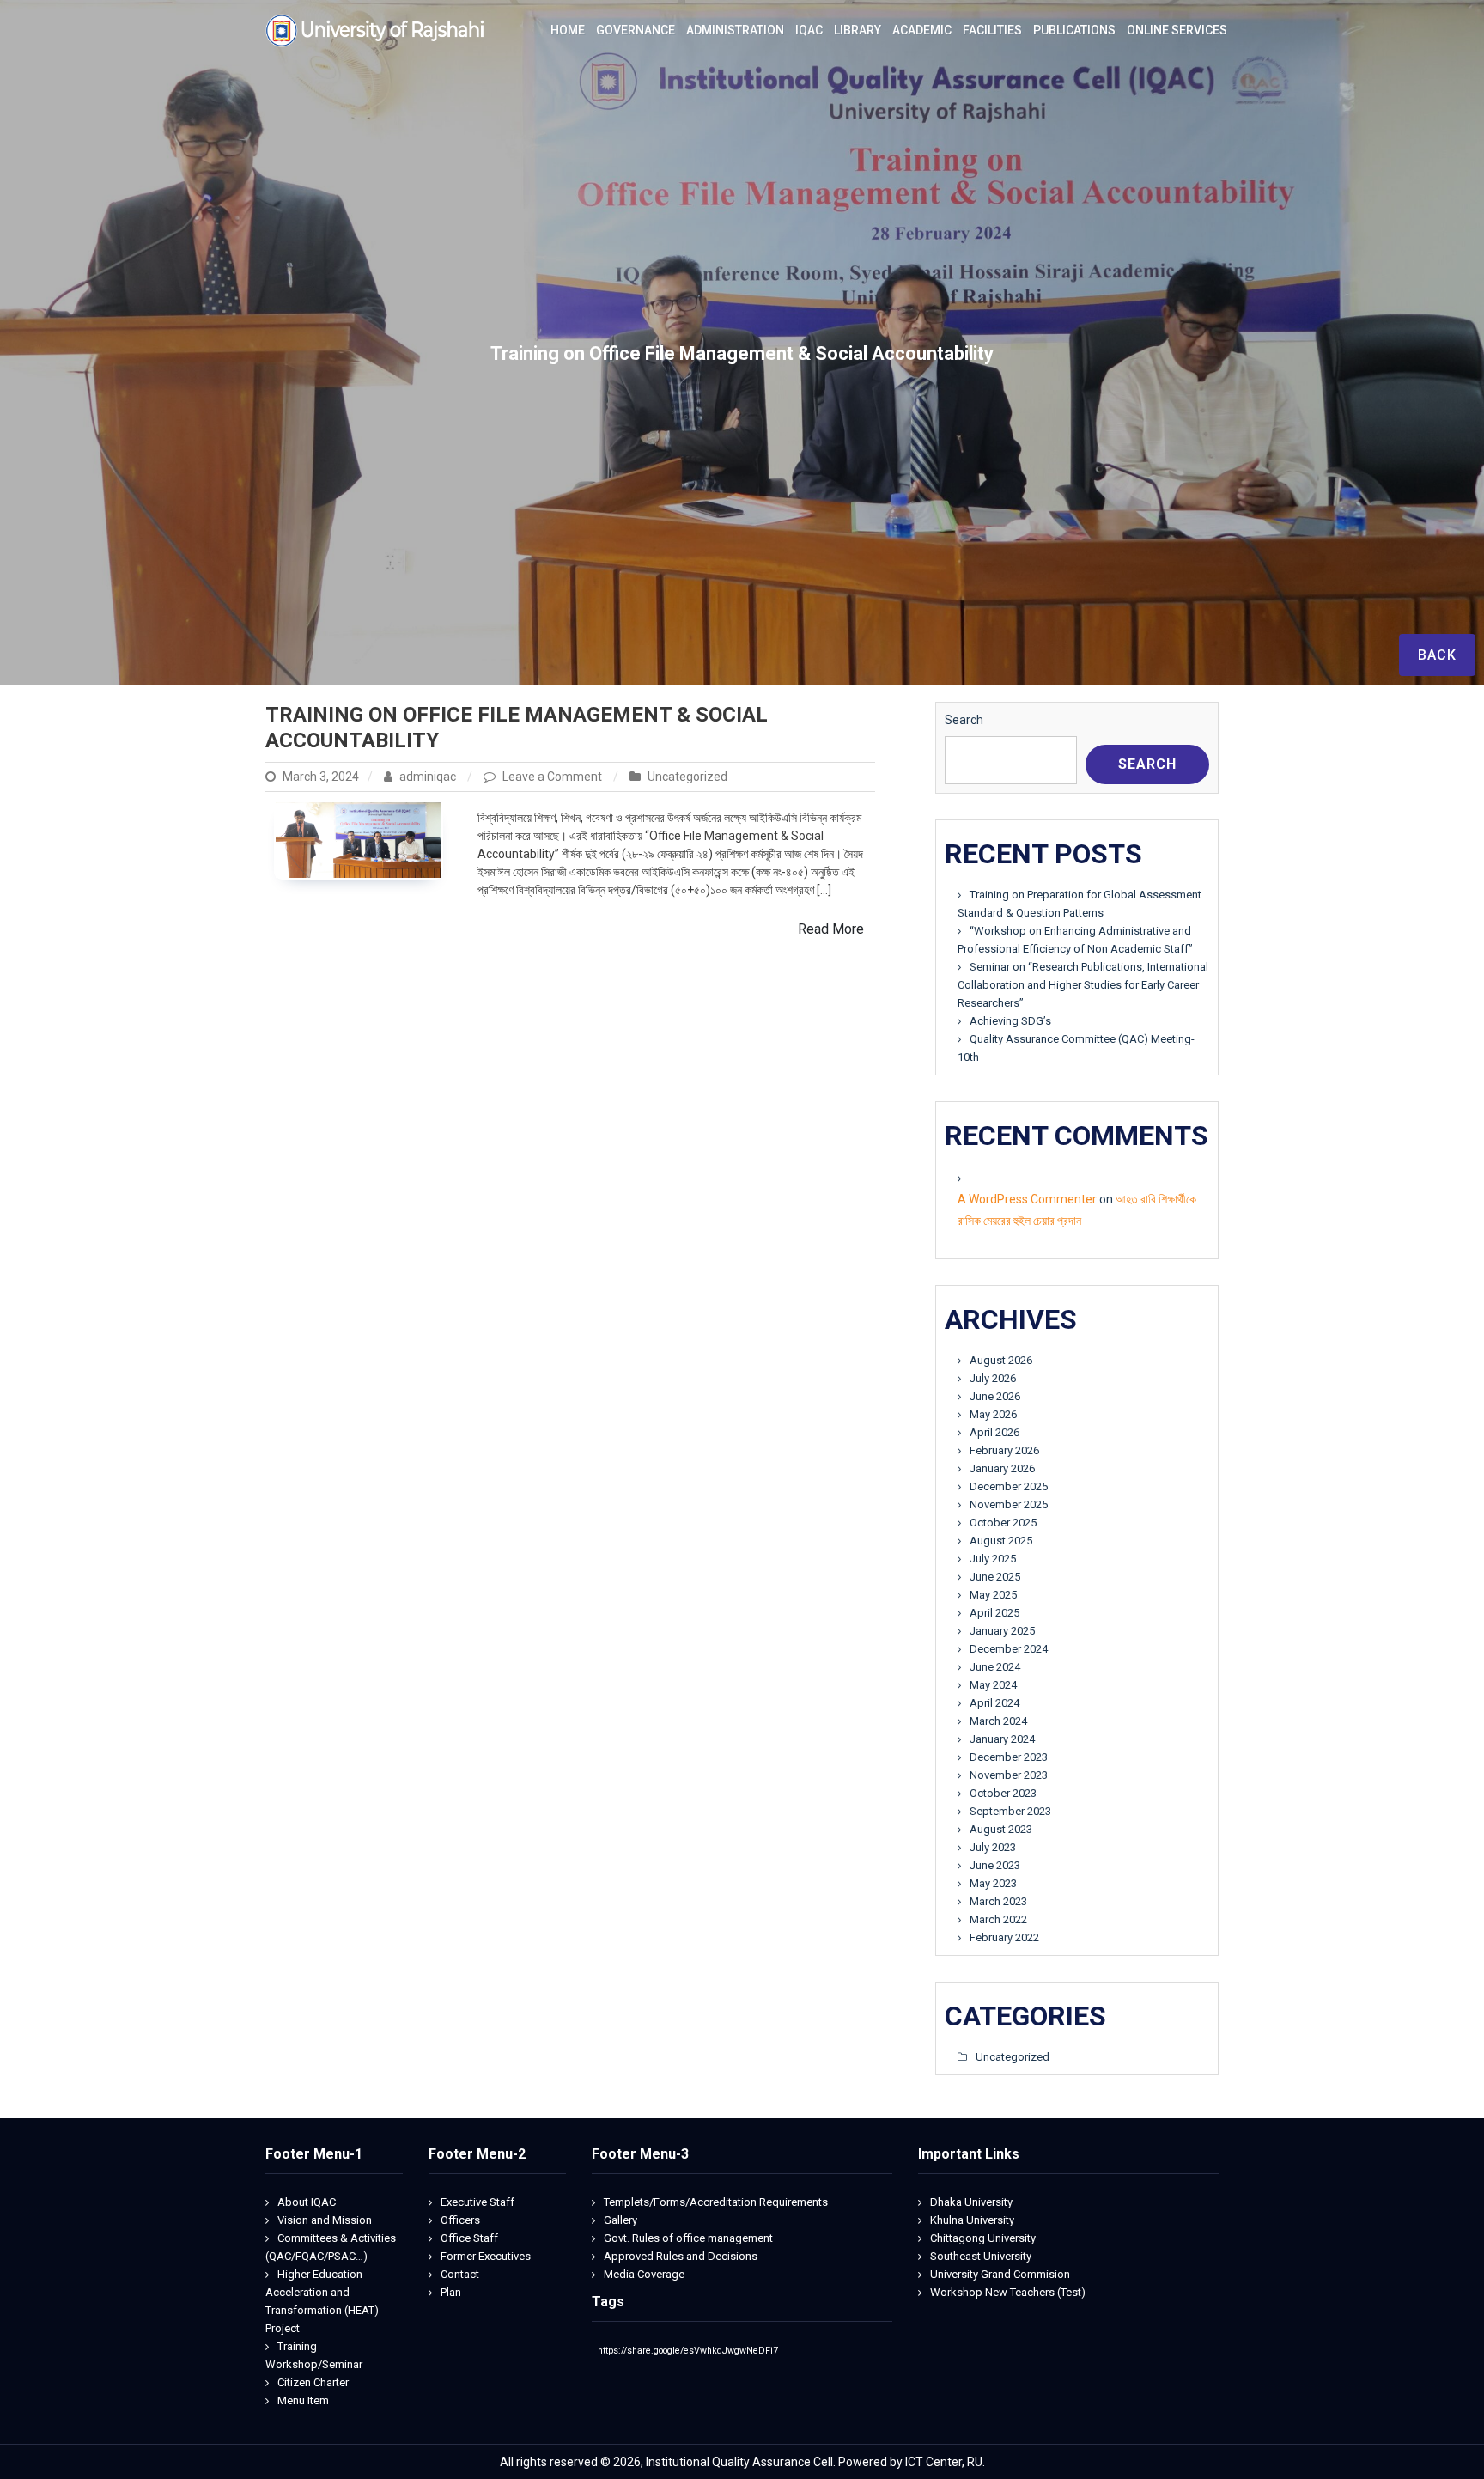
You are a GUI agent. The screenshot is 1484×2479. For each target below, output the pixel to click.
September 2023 (1010, 1811)
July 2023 (993, 1847)
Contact (460, 2274)
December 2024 (1009, 1649)
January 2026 (1002, 1468)
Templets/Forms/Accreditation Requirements (716, 2202)
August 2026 (1001, 1360)
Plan (451, 2292)
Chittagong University (983, 2238)
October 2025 (1003, 1523)
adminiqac (428, 777)
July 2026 (993, 1378)
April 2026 (994, 1432)
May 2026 (993, 1414)
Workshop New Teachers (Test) (1008, 2292)
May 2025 (993, 1595)
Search (964, 720)
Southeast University (981, 2256)
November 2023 (1009, 1775)
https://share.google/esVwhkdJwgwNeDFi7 (688, 2351)
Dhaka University (971, 2202)
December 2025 (1009, 1486)
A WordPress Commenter (1027, 1199)
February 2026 (1004, 1450)
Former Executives (486, 2256)
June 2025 (995, 1577)
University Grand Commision (1000, 2274)
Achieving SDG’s (1010, 1021)
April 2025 (994, 1613)
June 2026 (995, 1396)
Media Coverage (644, 2274)
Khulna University (972, 2220)
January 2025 (1002, 1631)
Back (1437, 655)
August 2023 (1001, 1829)
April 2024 (994, 1703)
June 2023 (995, 1865)
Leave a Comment (553, 777)
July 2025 (993, 1559)
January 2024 (1002, 1739)
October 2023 (1003, 1793)
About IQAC (307, 2202)
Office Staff (469, 2238)
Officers (460, 2220)
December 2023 (1009, 1757)
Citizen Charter (313, 2382)
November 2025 (1009, 1504)
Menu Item (303, 2400)
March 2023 (998, 1901)
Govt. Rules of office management (688, 2238)
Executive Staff (477, 2202)
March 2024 (998, 1721)
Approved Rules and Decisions (681, 2256)
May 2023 (993, 1883)
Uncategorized (687, 777)
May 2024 (993, 1685)
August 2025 (1001, 1541)
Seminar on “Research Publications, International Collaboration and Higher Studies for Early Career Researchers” (1083, 985)
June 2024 (995, 1667)
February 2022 (1004, 1937)
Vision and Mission (325, 2220)
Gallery (620, 2220)
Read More (831, 929)
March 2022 (998, 1919)
